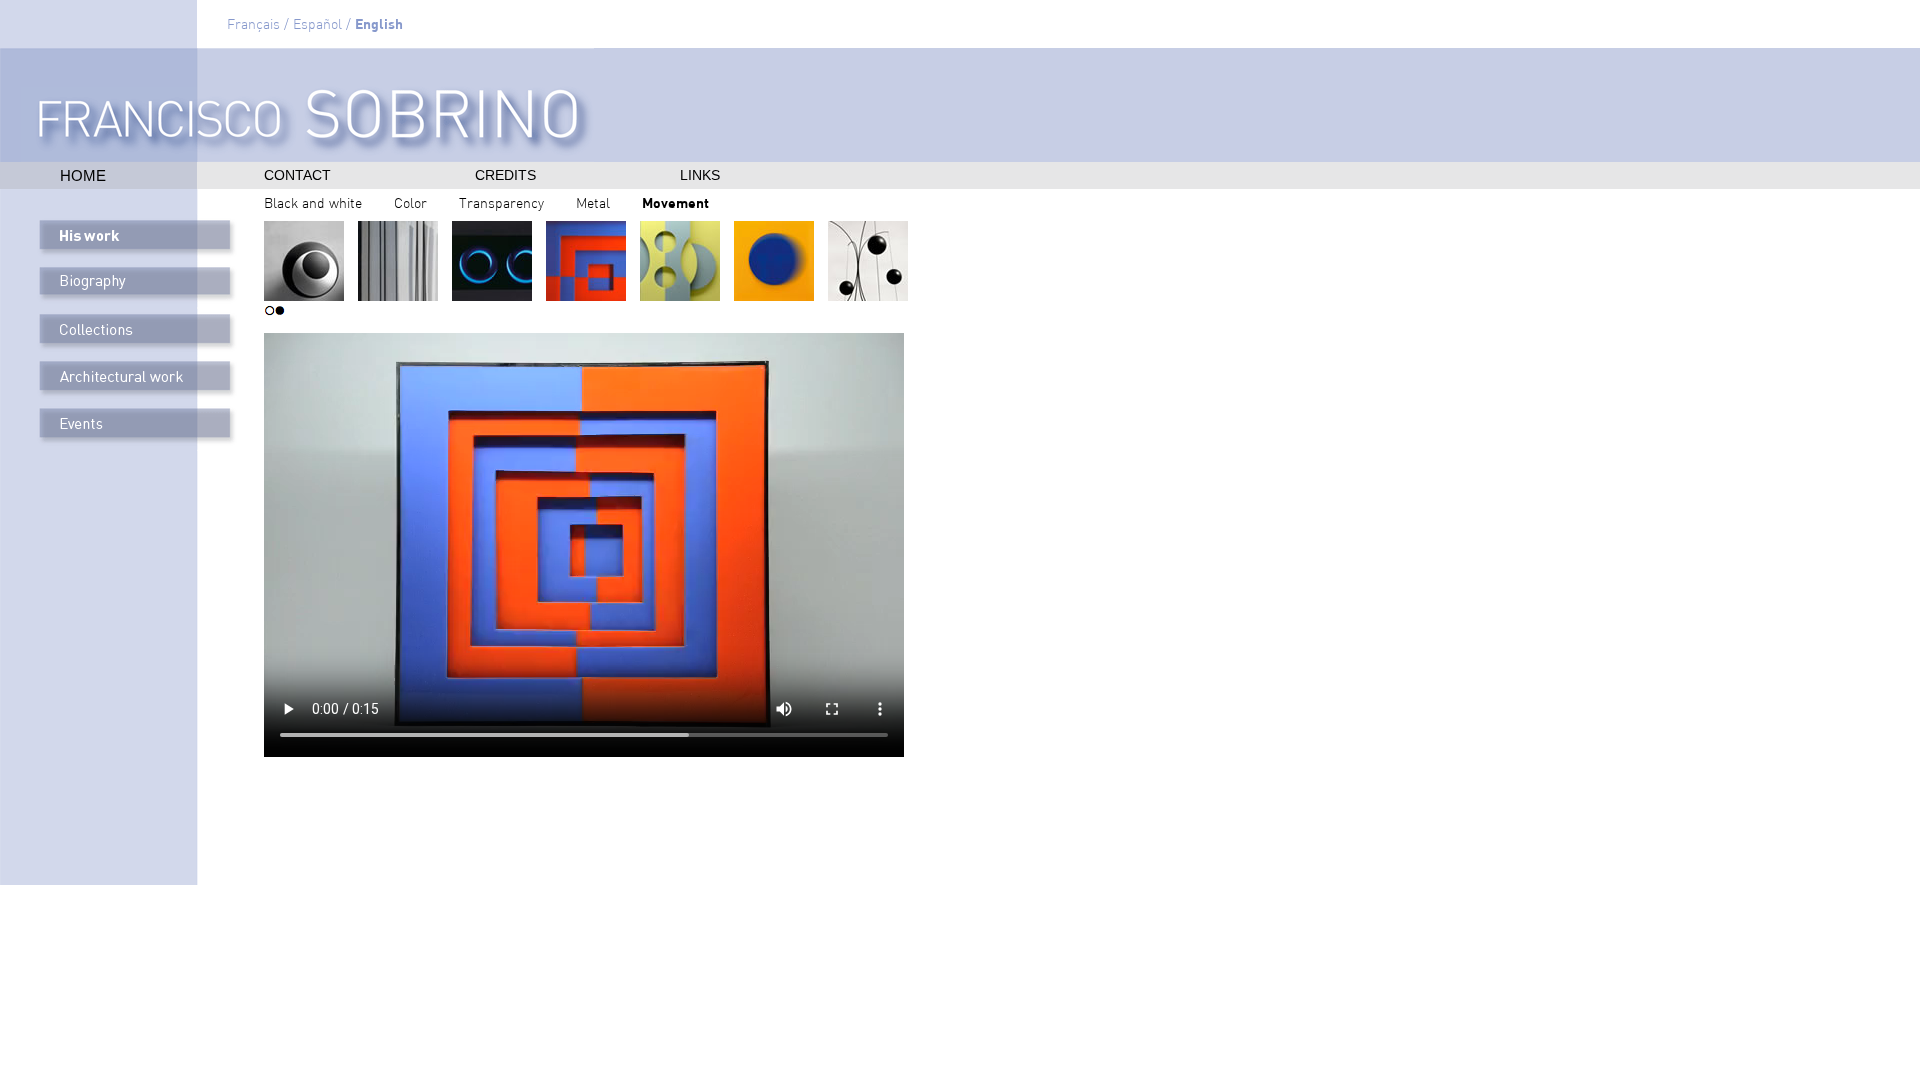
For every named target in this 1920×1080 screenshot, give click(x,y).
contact (297, 175)
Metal (593, 204)
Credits (505, 175)
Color (410, 204)
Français (253, 25)
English (379, 23)
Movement (675, 202)
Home (83, 175)
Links (700, 175)
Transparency (501, 204)
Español (317, 25)
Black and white (313, 204)
